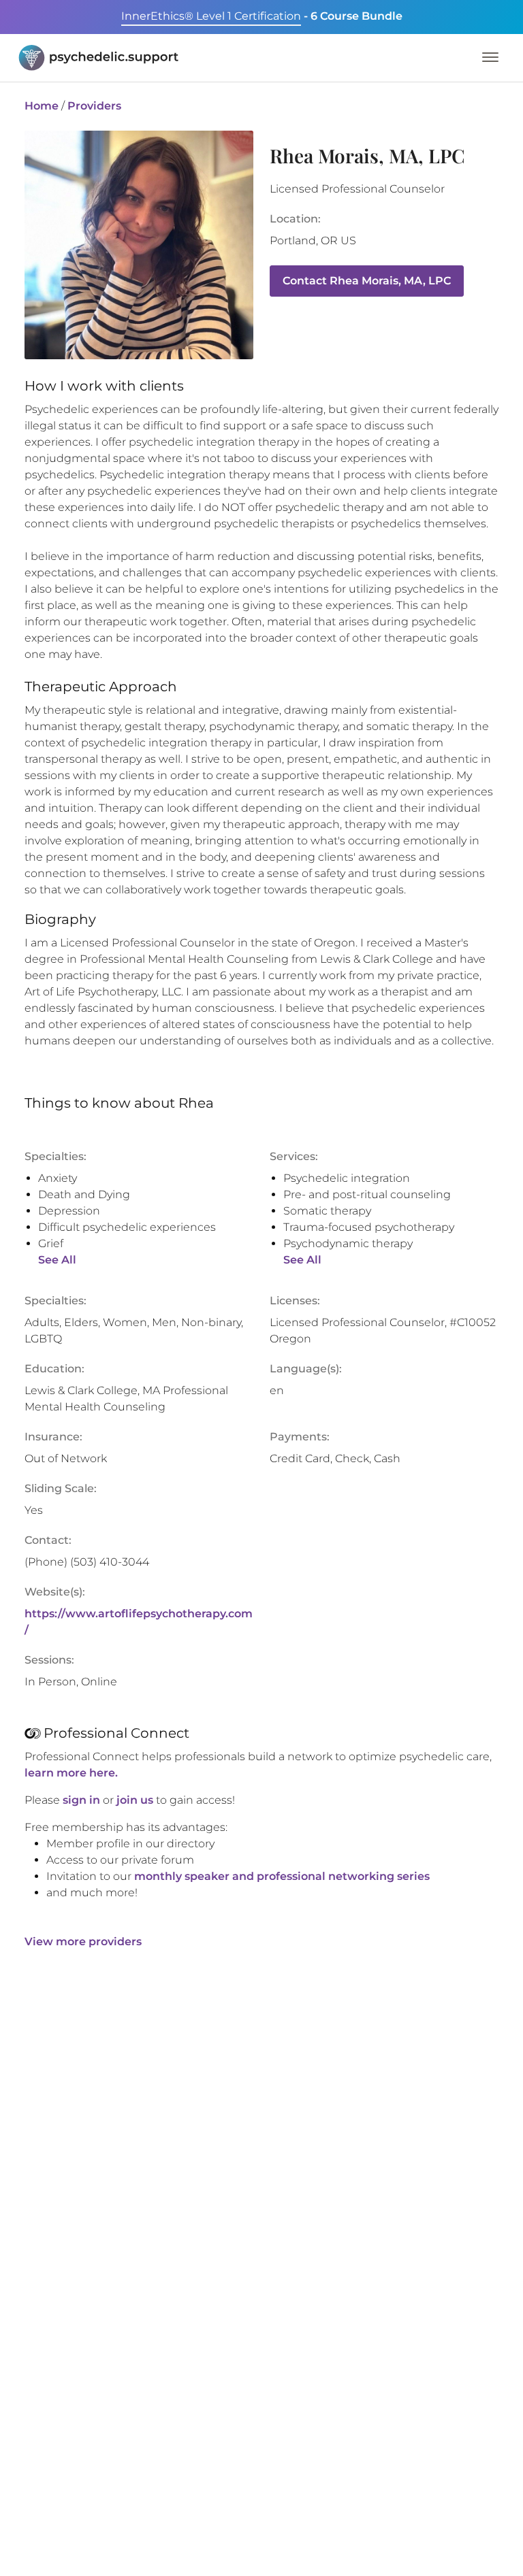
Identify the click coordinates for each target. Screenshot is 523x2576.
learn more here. (71, 1773)
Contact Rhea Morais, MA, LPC (367, 281)
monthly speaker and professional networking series (282, 1876)
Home (42, 106)
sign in (81, 1800)
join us (135, 1800)
